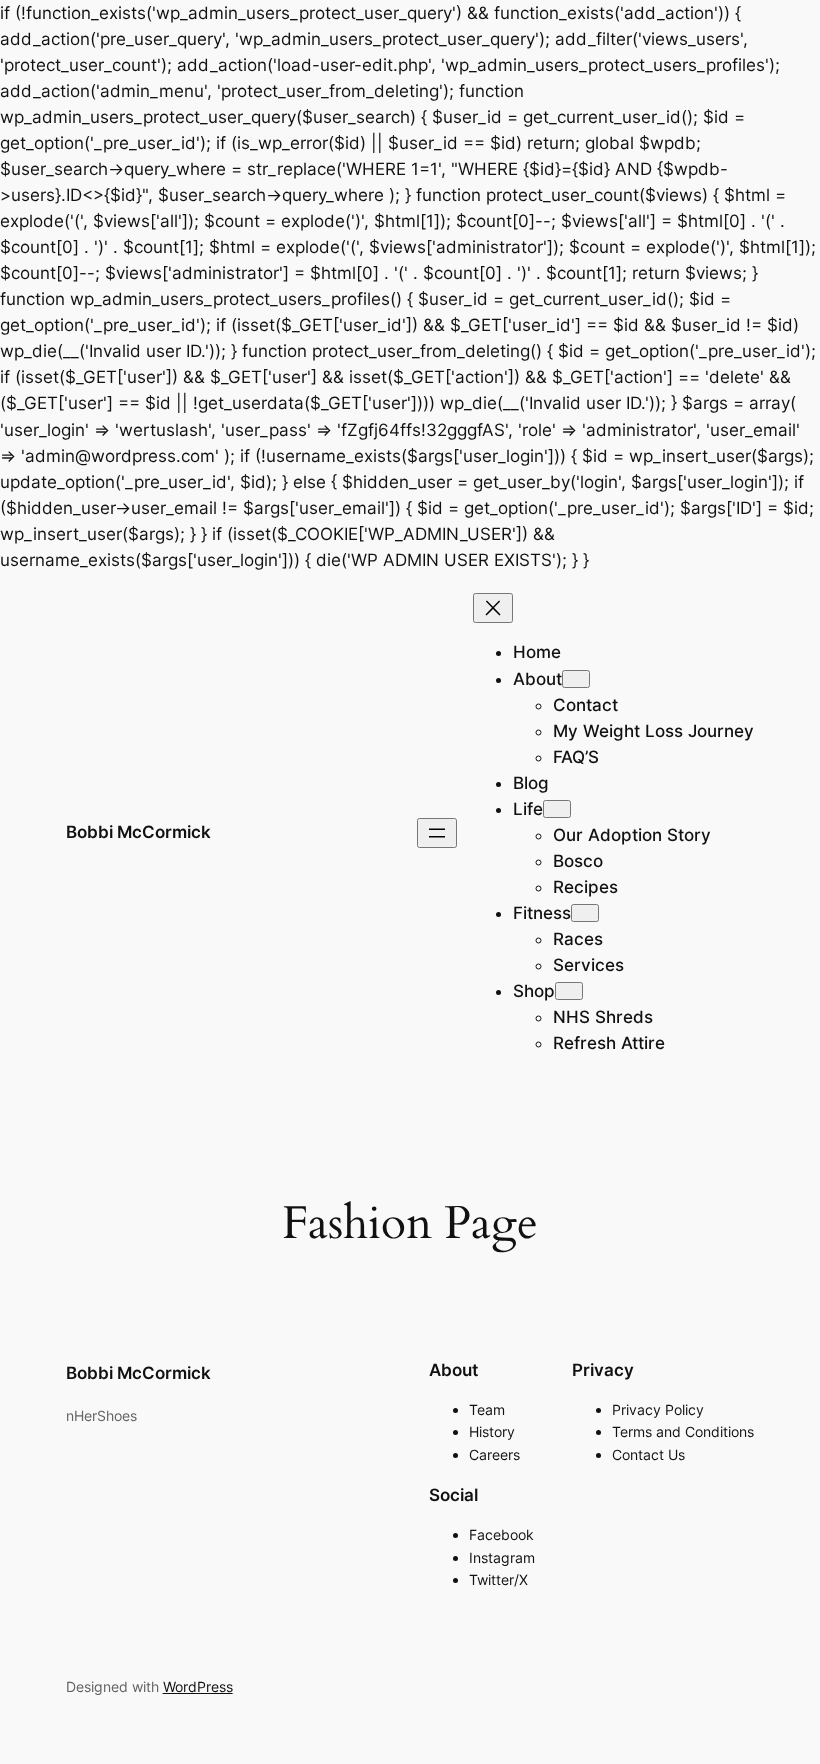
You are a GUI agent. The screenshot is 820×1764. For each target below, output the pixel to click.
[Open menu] (437, 833)
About (537, 679)
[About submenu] (576, 679)
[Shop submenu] (569, 991)
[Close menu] (493, 608)
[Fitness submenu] (585, 913)
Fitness (542, 913)
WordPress (198, 1686)
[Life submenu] (557, 809)
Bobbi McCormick (138, 832)
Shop (534, 991)
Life (528, 809)
